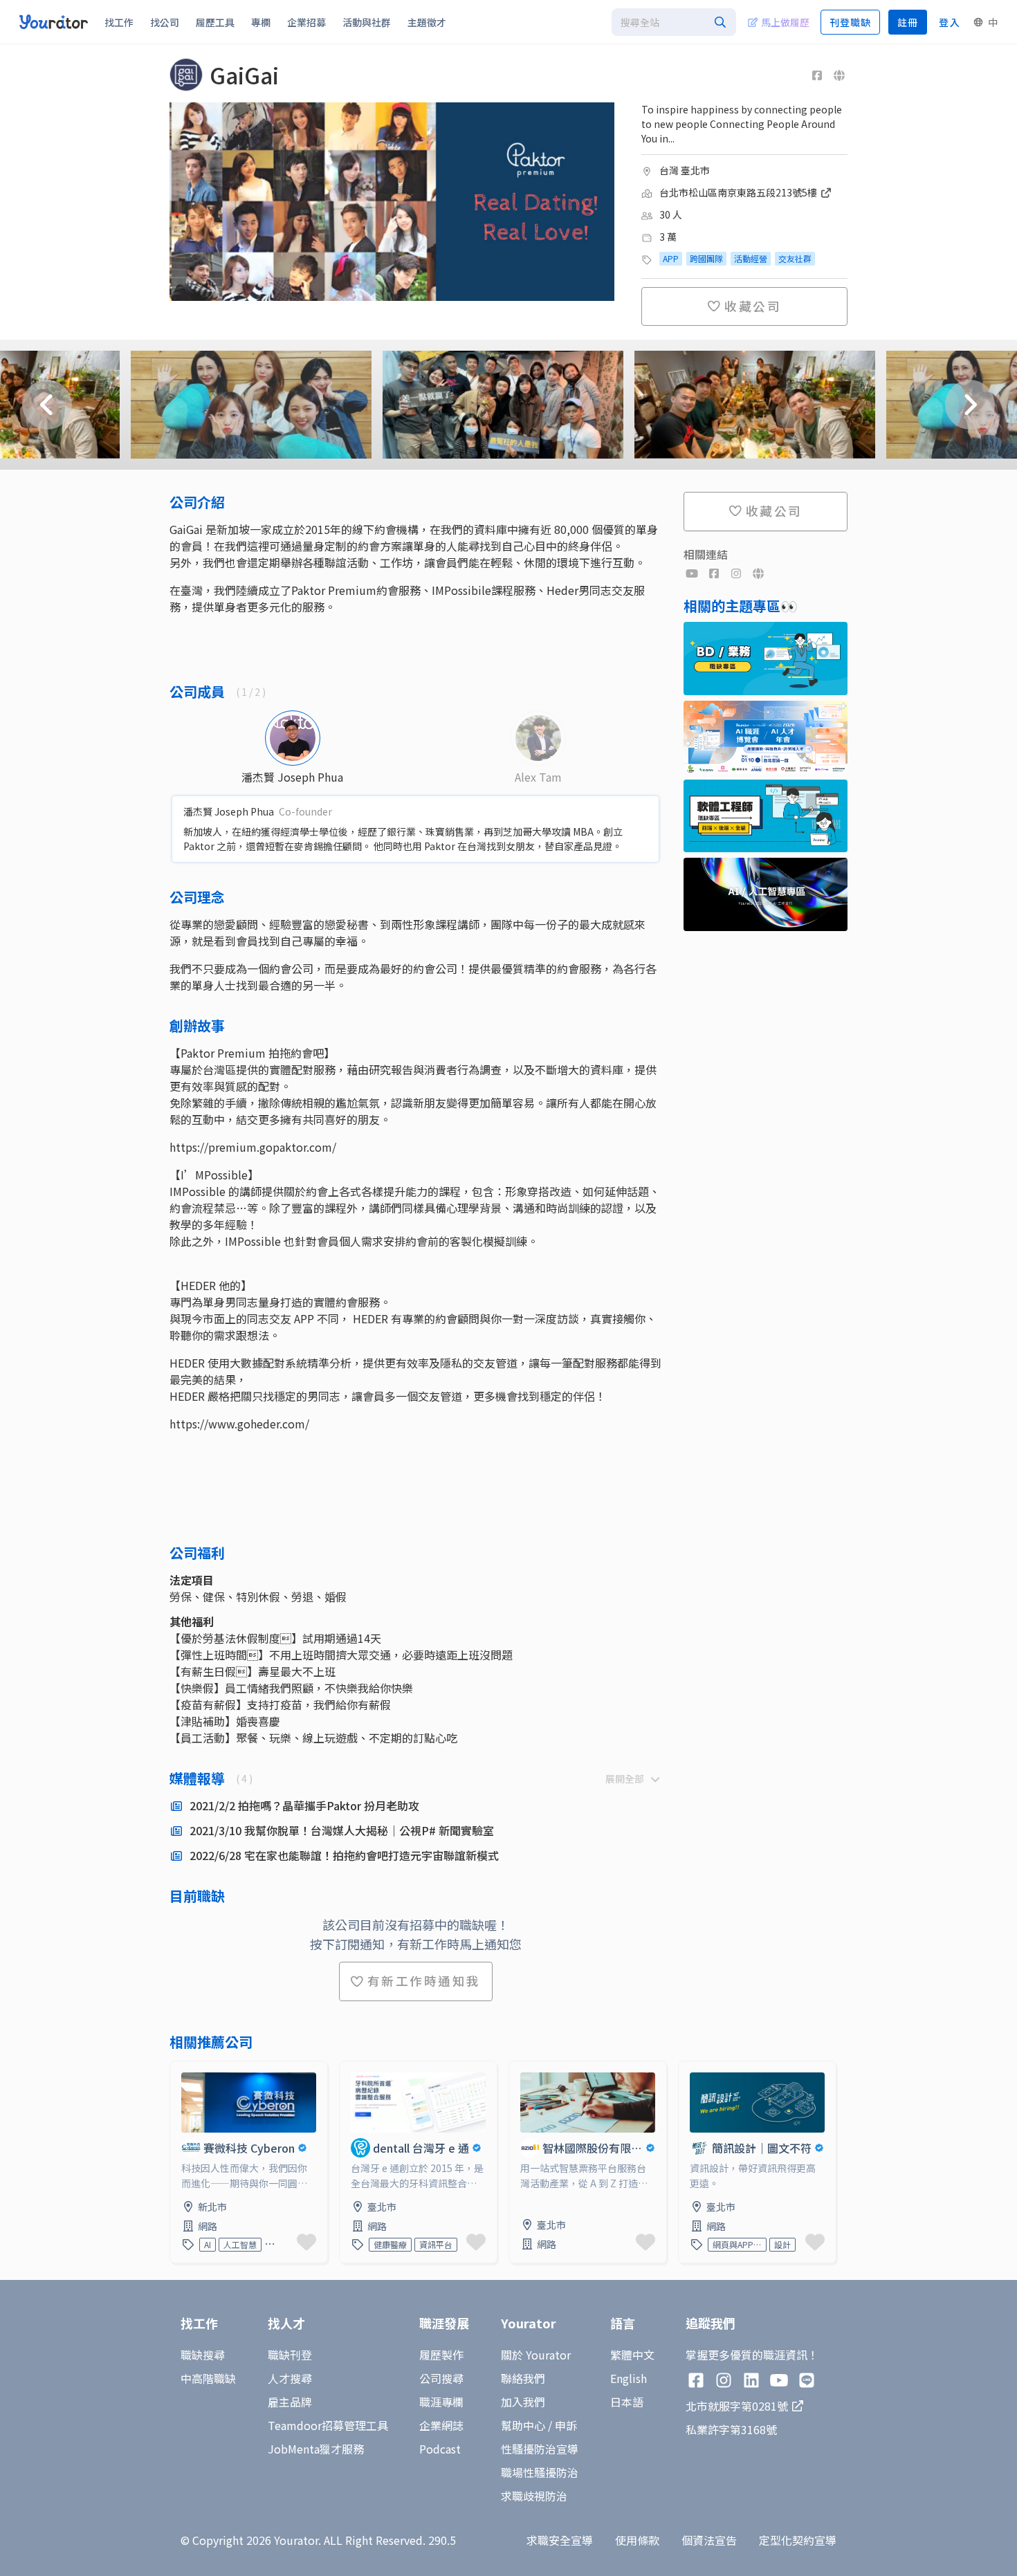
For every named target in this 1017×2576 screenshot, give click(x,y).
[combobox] (674, 22)
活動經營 (751, 258)
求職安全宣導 (560, 2540)
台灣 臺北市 (685, 170)
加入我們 (523, 2402)
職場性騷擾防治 (540, 2472)
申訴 (566, 2425)
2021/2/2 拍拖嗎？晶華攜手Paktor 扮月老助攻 (304, 1805)
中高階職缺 (208, 2378)
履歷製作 (441, 2355)
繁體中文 (632, 2355)
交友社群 (795, 258)
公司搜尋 (441, 2378)
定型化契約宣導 (798, 2540)
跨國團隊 (706, 258)
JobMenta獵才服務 (316, 2449)
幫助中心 (523, 2425)
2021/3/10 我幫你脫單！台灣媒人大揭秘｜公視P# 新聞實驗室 (342, 1830)
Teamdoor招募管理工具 (328, 2425)
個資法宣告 (709, 2540)
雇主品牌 (290, 2402)
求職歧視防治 (534, 2496)
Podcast (440, 2449)
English (629, 2378)
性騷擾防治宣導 (540, 2449)
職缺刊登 (290, 2355)
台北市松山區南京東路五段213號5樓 (739, 192)
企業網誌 (441, 2425)
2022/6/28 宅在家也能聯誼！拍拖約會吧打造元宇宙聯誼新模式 (344, 1855)
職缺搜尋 (203, 2355)
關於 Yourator (536, 2355)
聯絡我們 (523, 2378)
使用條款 (637, 2540)
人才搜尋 (290, 2378)
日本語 (627, 2402)
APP (671, 258)
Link (181, 2070)
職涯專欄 (441, 2402)
